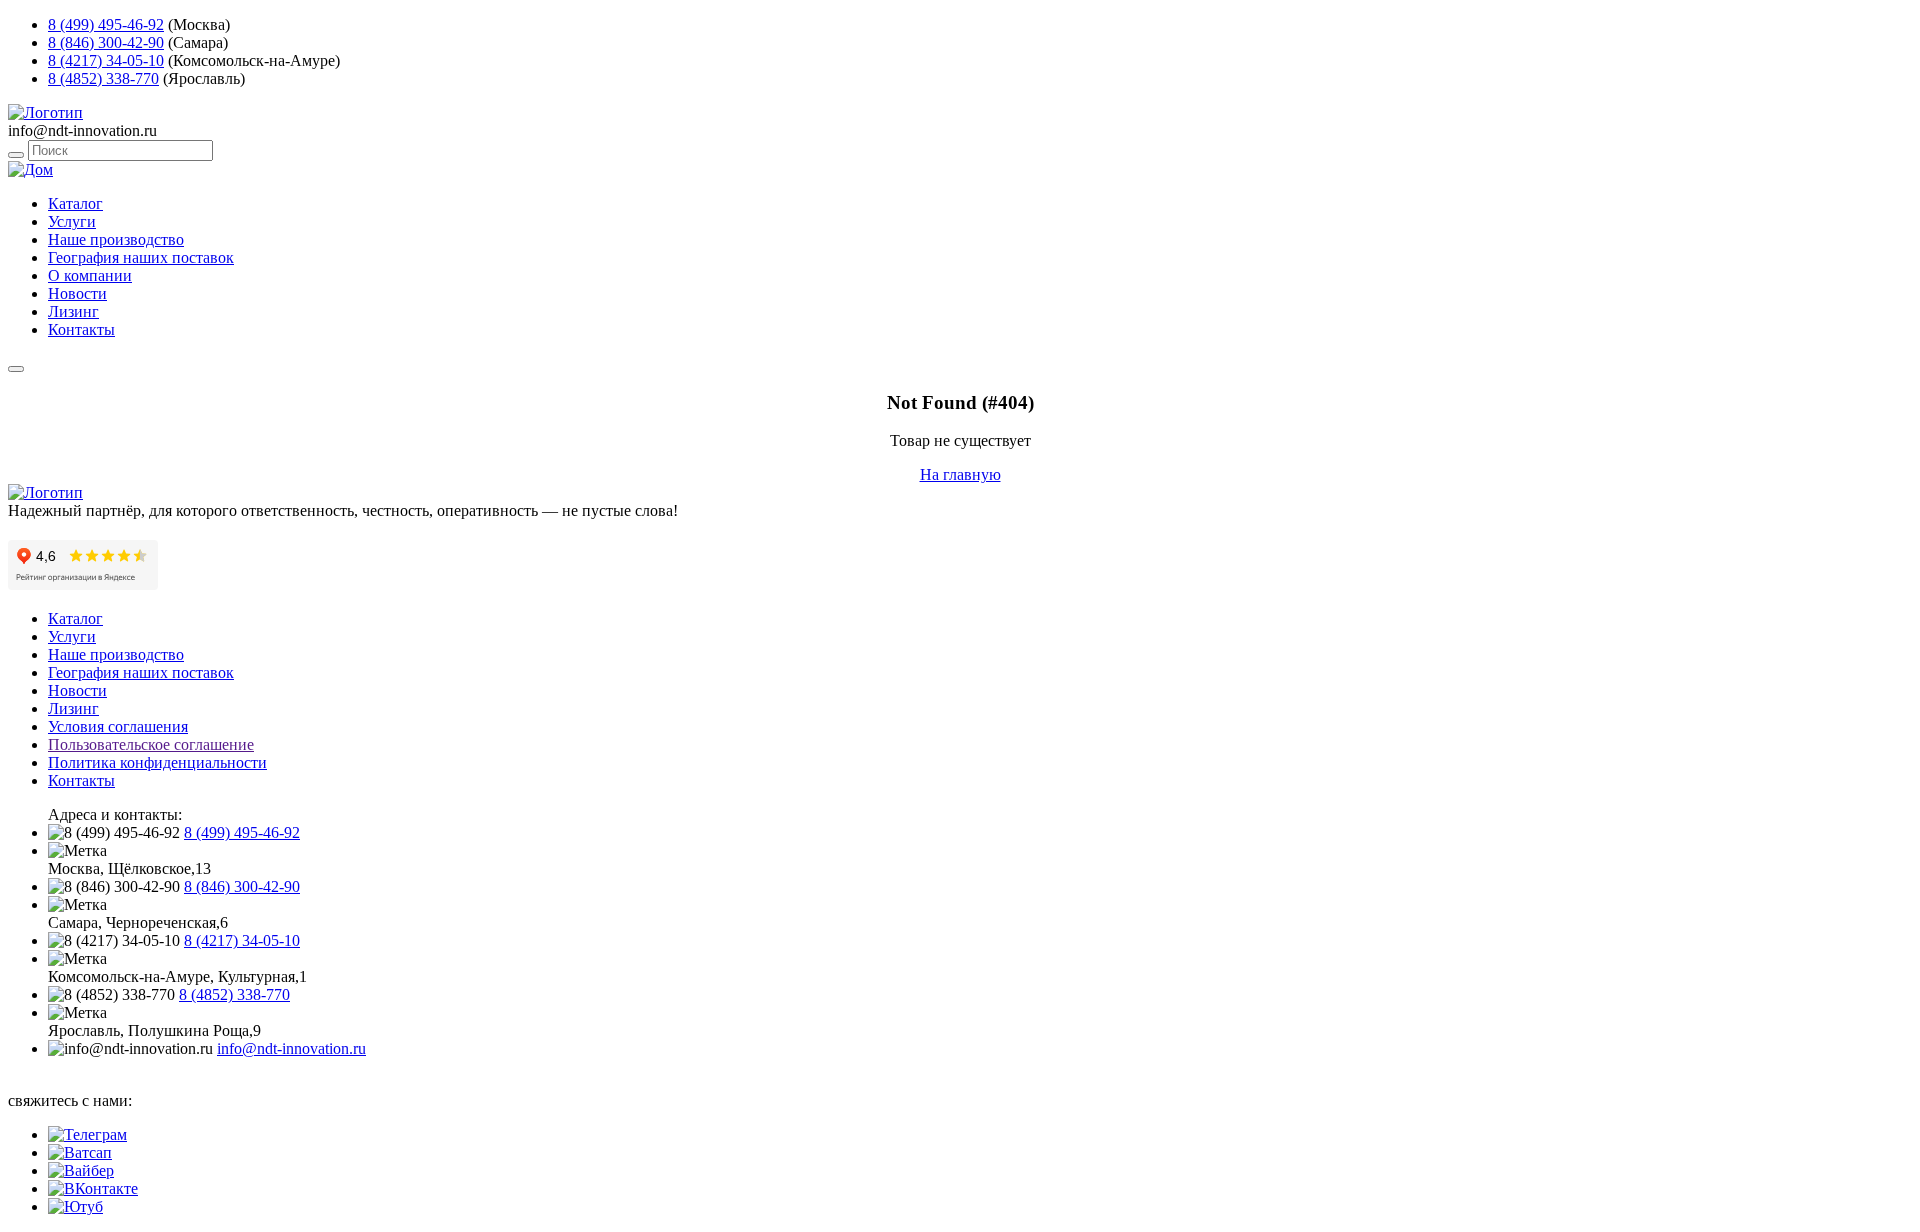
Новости (77, 293)
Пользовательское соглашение (151, 744)
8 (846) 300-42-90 (106, 42)
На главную (960, 474)
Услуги (72, 221)
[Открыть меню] (16, 369)
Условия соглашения (118, 726)
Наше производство (116, 239)
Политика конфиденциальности (157, 762)
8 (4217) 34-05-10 (106, 60)
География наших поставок (141, 257)
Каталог (75, 203)
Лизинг (73, 311)
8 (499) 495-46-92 (106, 24)
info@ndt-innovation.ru (291, 1048)
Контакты (81, 329)
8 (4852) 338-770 (103, 78)
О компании (90, 275)
